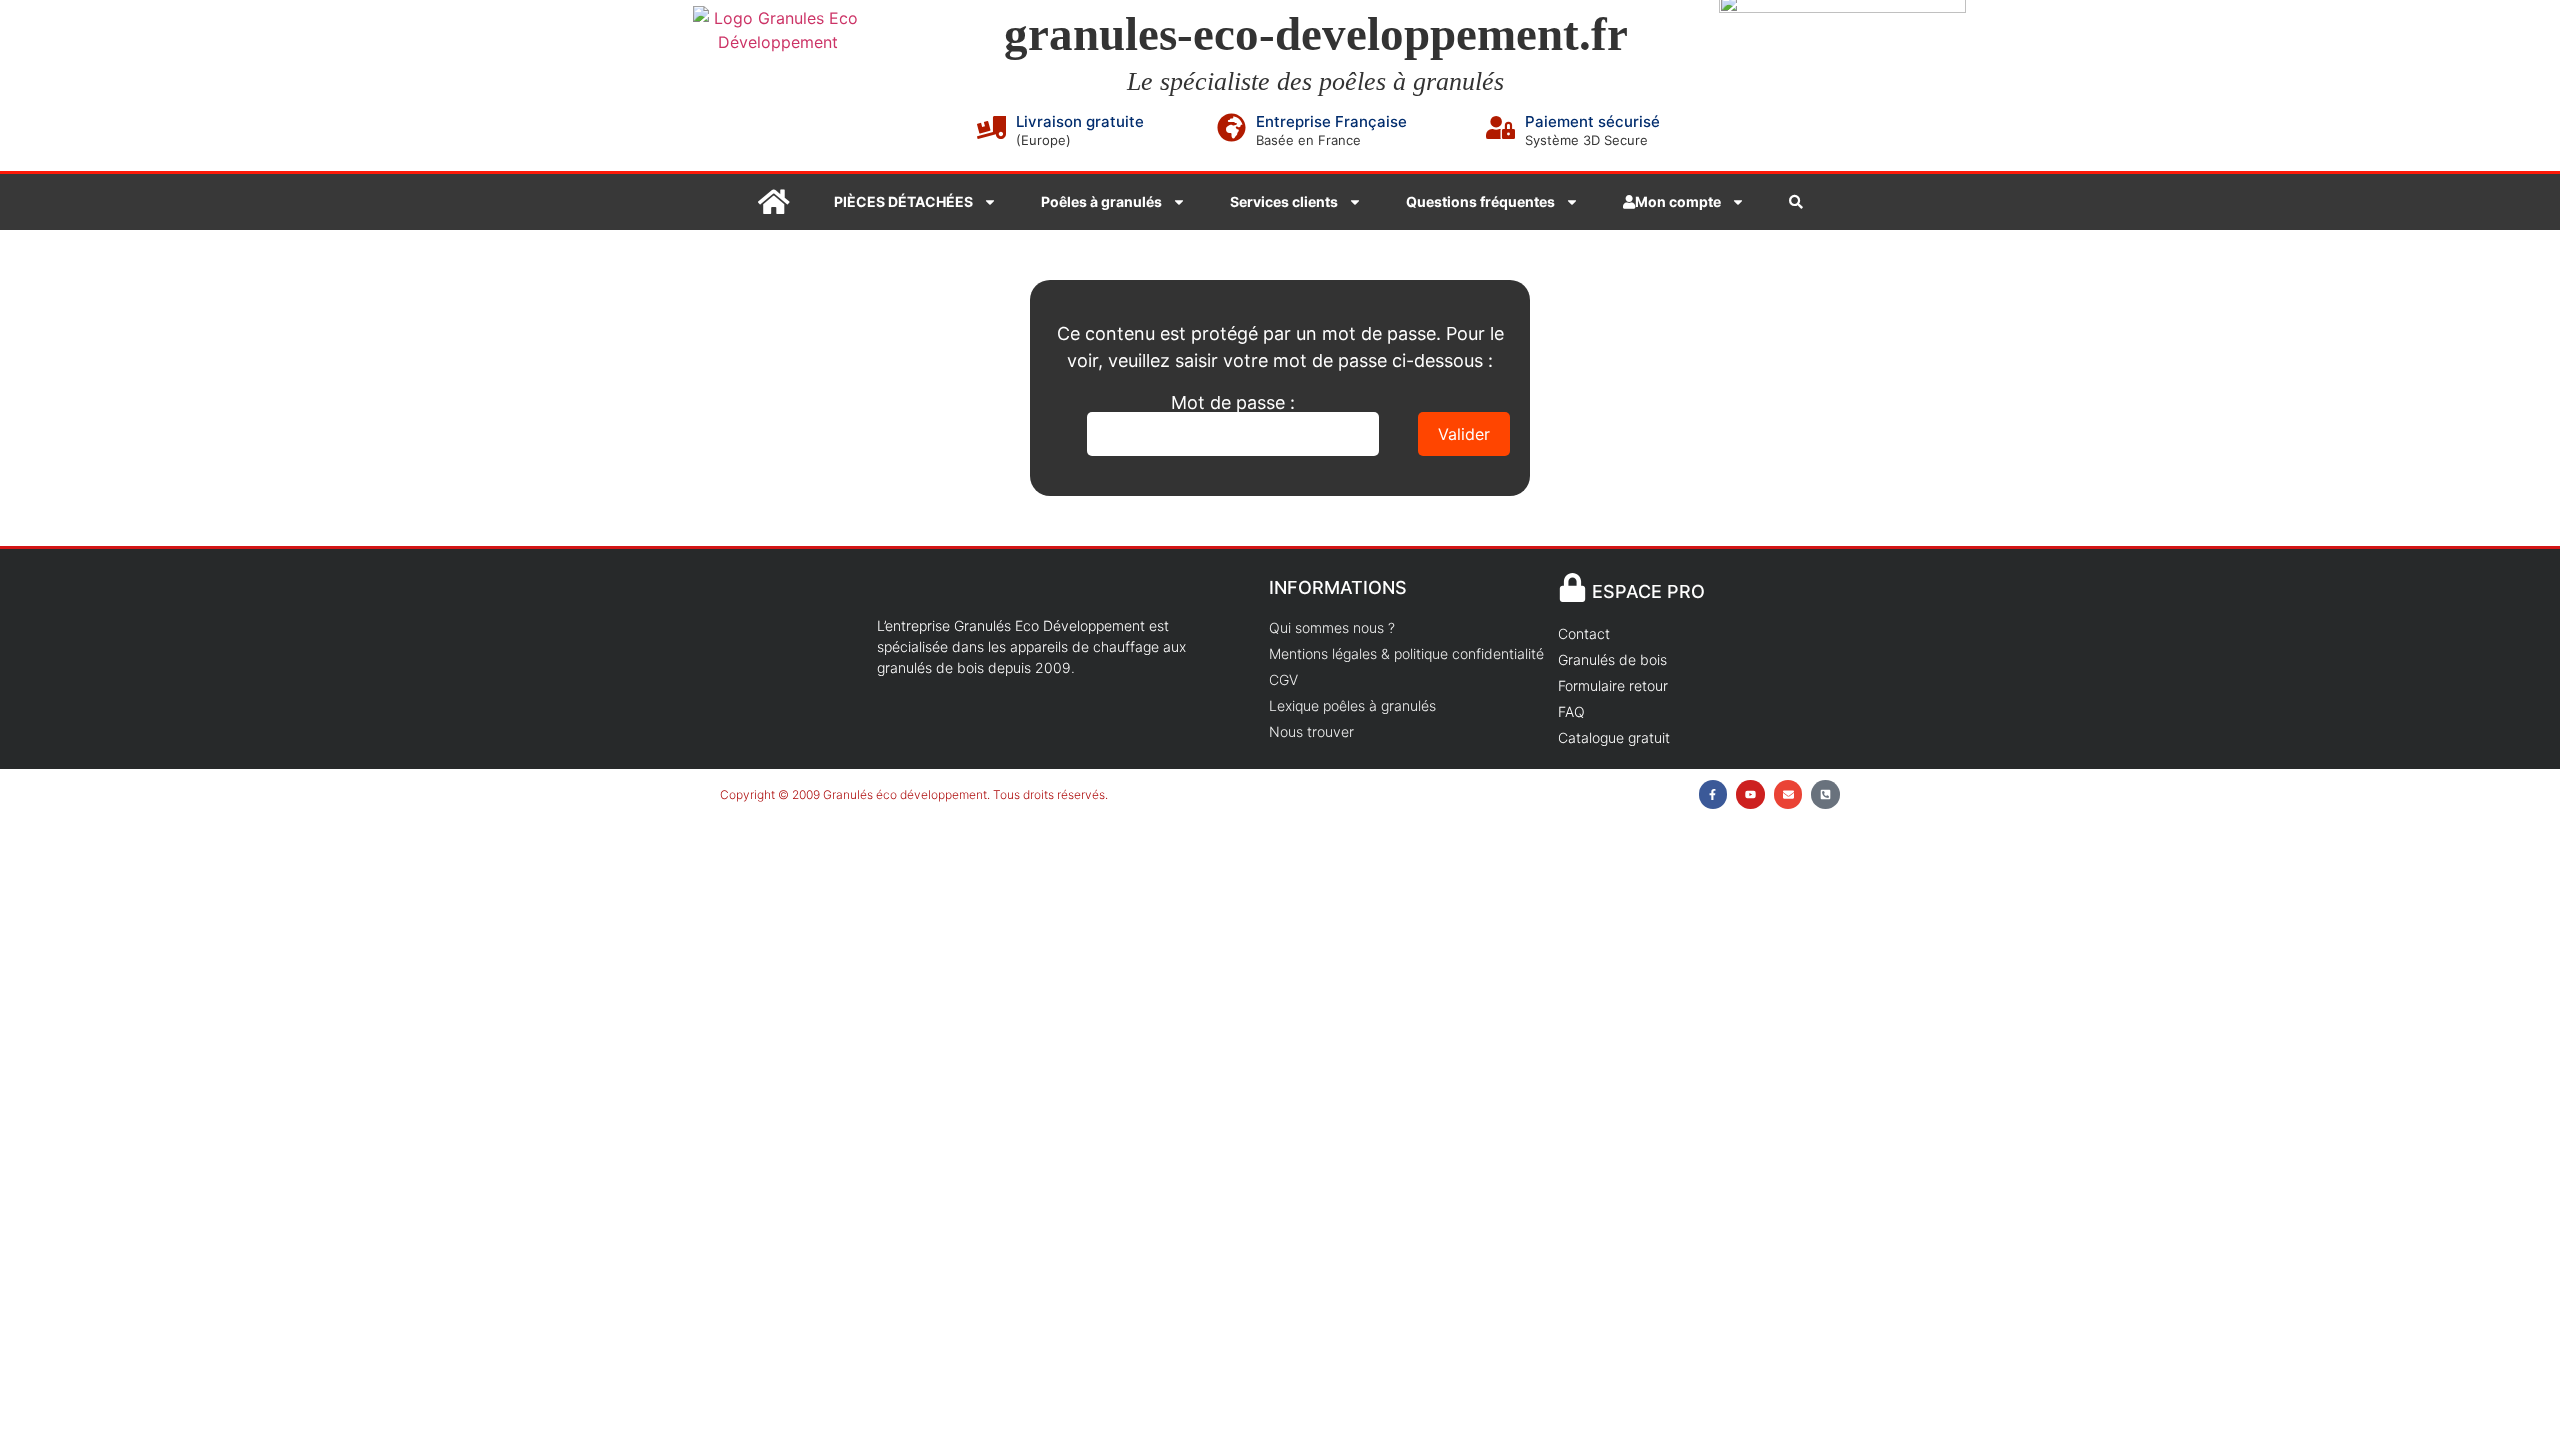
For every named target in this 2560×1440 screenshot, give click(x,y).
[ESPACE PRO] (1572, 587)
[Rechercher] (1796, 202)
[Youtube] (1750, 794)
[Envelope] (1788, 794)
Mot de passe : (1233, 403)
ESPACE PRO (1648, 591)
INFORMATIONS (1338, 587)
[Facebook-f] (1713, 794)
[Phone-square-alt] (1825, 794)
